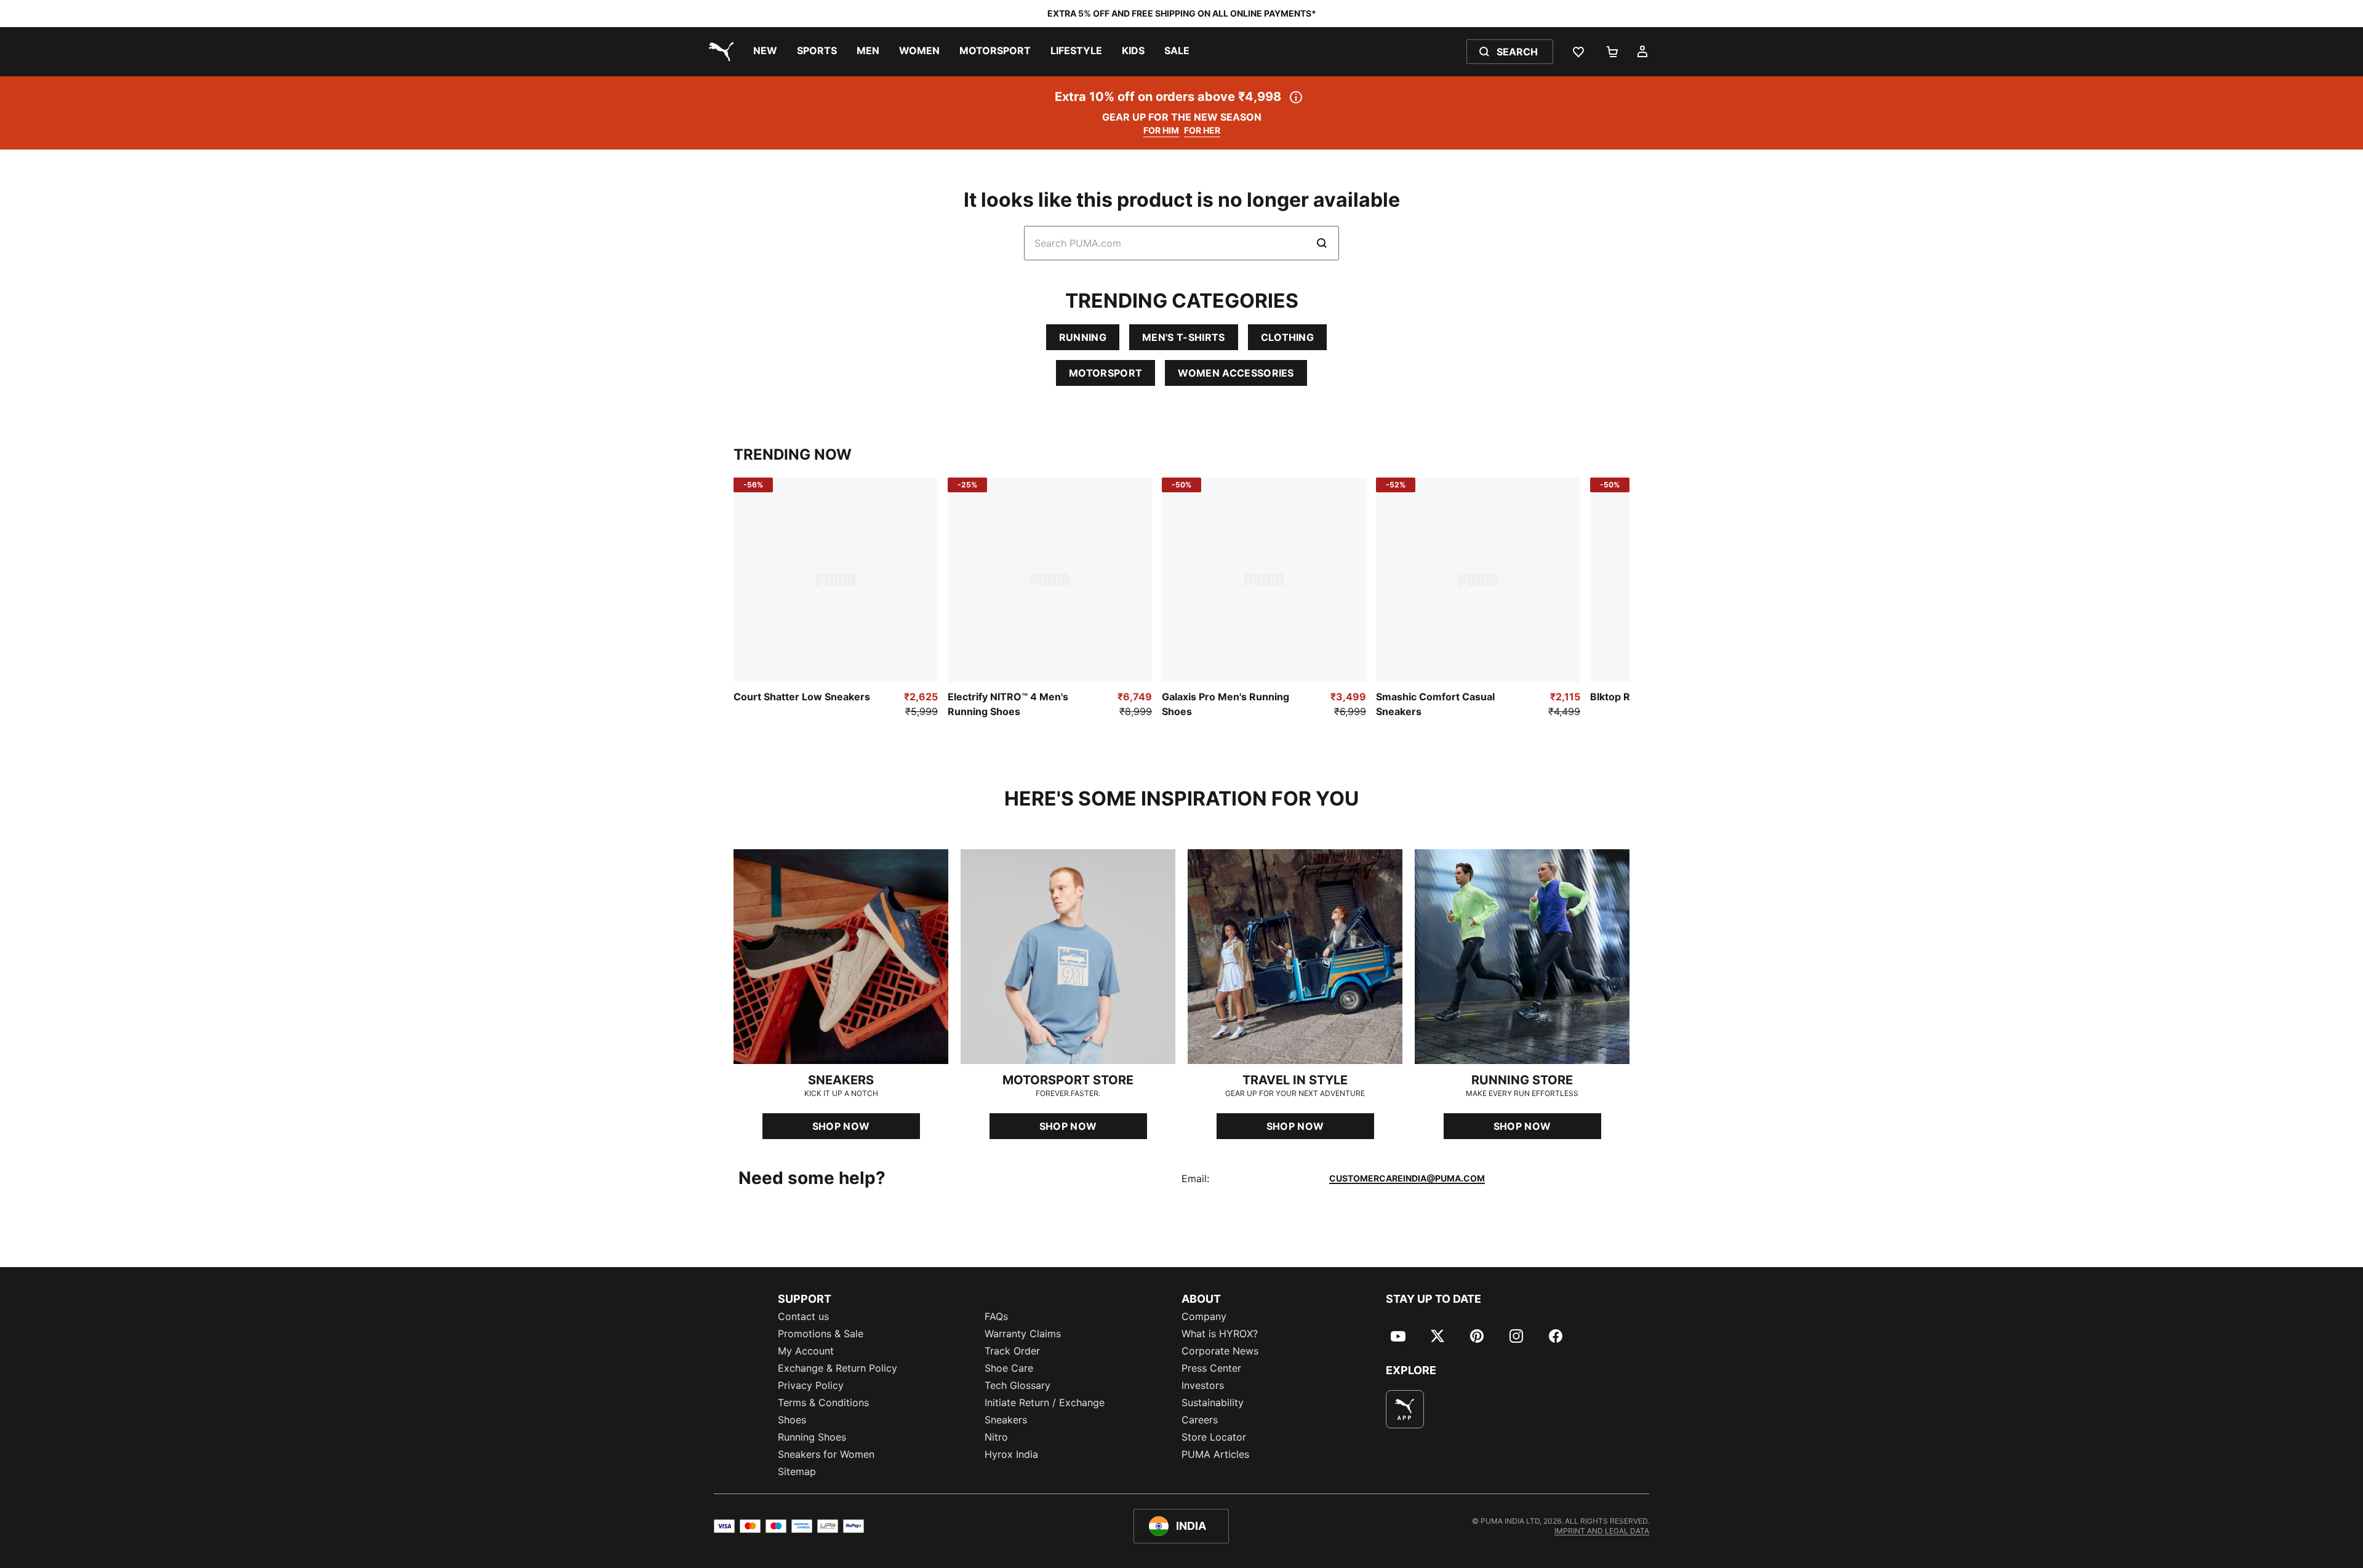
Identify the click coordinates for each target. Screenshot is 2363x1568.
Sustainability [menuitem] (1213, 1402)
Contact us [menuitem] (803, 1316)
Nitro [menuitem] (996, 1437)
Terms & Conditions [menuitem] (823, 1402)
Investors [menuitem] (1203, 1385)
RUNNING (1083, 337)
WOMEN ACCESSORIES (1236, 373)
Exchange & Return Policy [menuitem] (838, 1368)
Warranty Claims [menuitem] (1023, 1334)
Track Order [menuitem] (1012, 1351)
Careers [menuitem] (1200, 1420)
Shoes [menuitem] (792, 1420)
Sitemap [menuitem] (797, 1471)
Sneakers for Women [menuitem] (826, 1454)
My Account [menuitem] (806, 1351)
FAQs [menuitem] (996, 1316)
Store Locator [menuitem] (1214, 1437)
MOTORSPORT (1106, 373)
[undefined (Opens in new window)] (1405, 1409)
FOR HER (1202, 130)
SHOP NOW (841, 1126)
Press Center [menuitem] (1211, 1368)
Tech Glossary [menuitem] (1018, 1385)
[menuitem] (765, 52)
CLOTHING (1288, 337)
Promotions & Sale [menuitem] (821, 1334)
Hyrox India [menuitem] (1011, 1454)
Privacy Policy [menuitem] (811, 1385)
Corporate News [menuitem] (1220, 1351)
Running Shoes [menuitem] (812, 1437)
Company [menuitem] (1204, 1316)
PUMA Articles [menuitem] (1215, 1454)
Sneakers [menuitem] (1006, 1420)
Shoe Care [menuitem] (1009, 1368)
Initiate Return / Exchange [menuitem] (1045, 1402)
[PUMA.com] (719, 52)
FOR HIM (1161, 130)
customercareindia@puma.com (1407, 1178)
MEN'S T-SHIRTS (1183, 337)
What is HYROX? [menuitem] (1220, 1334)
